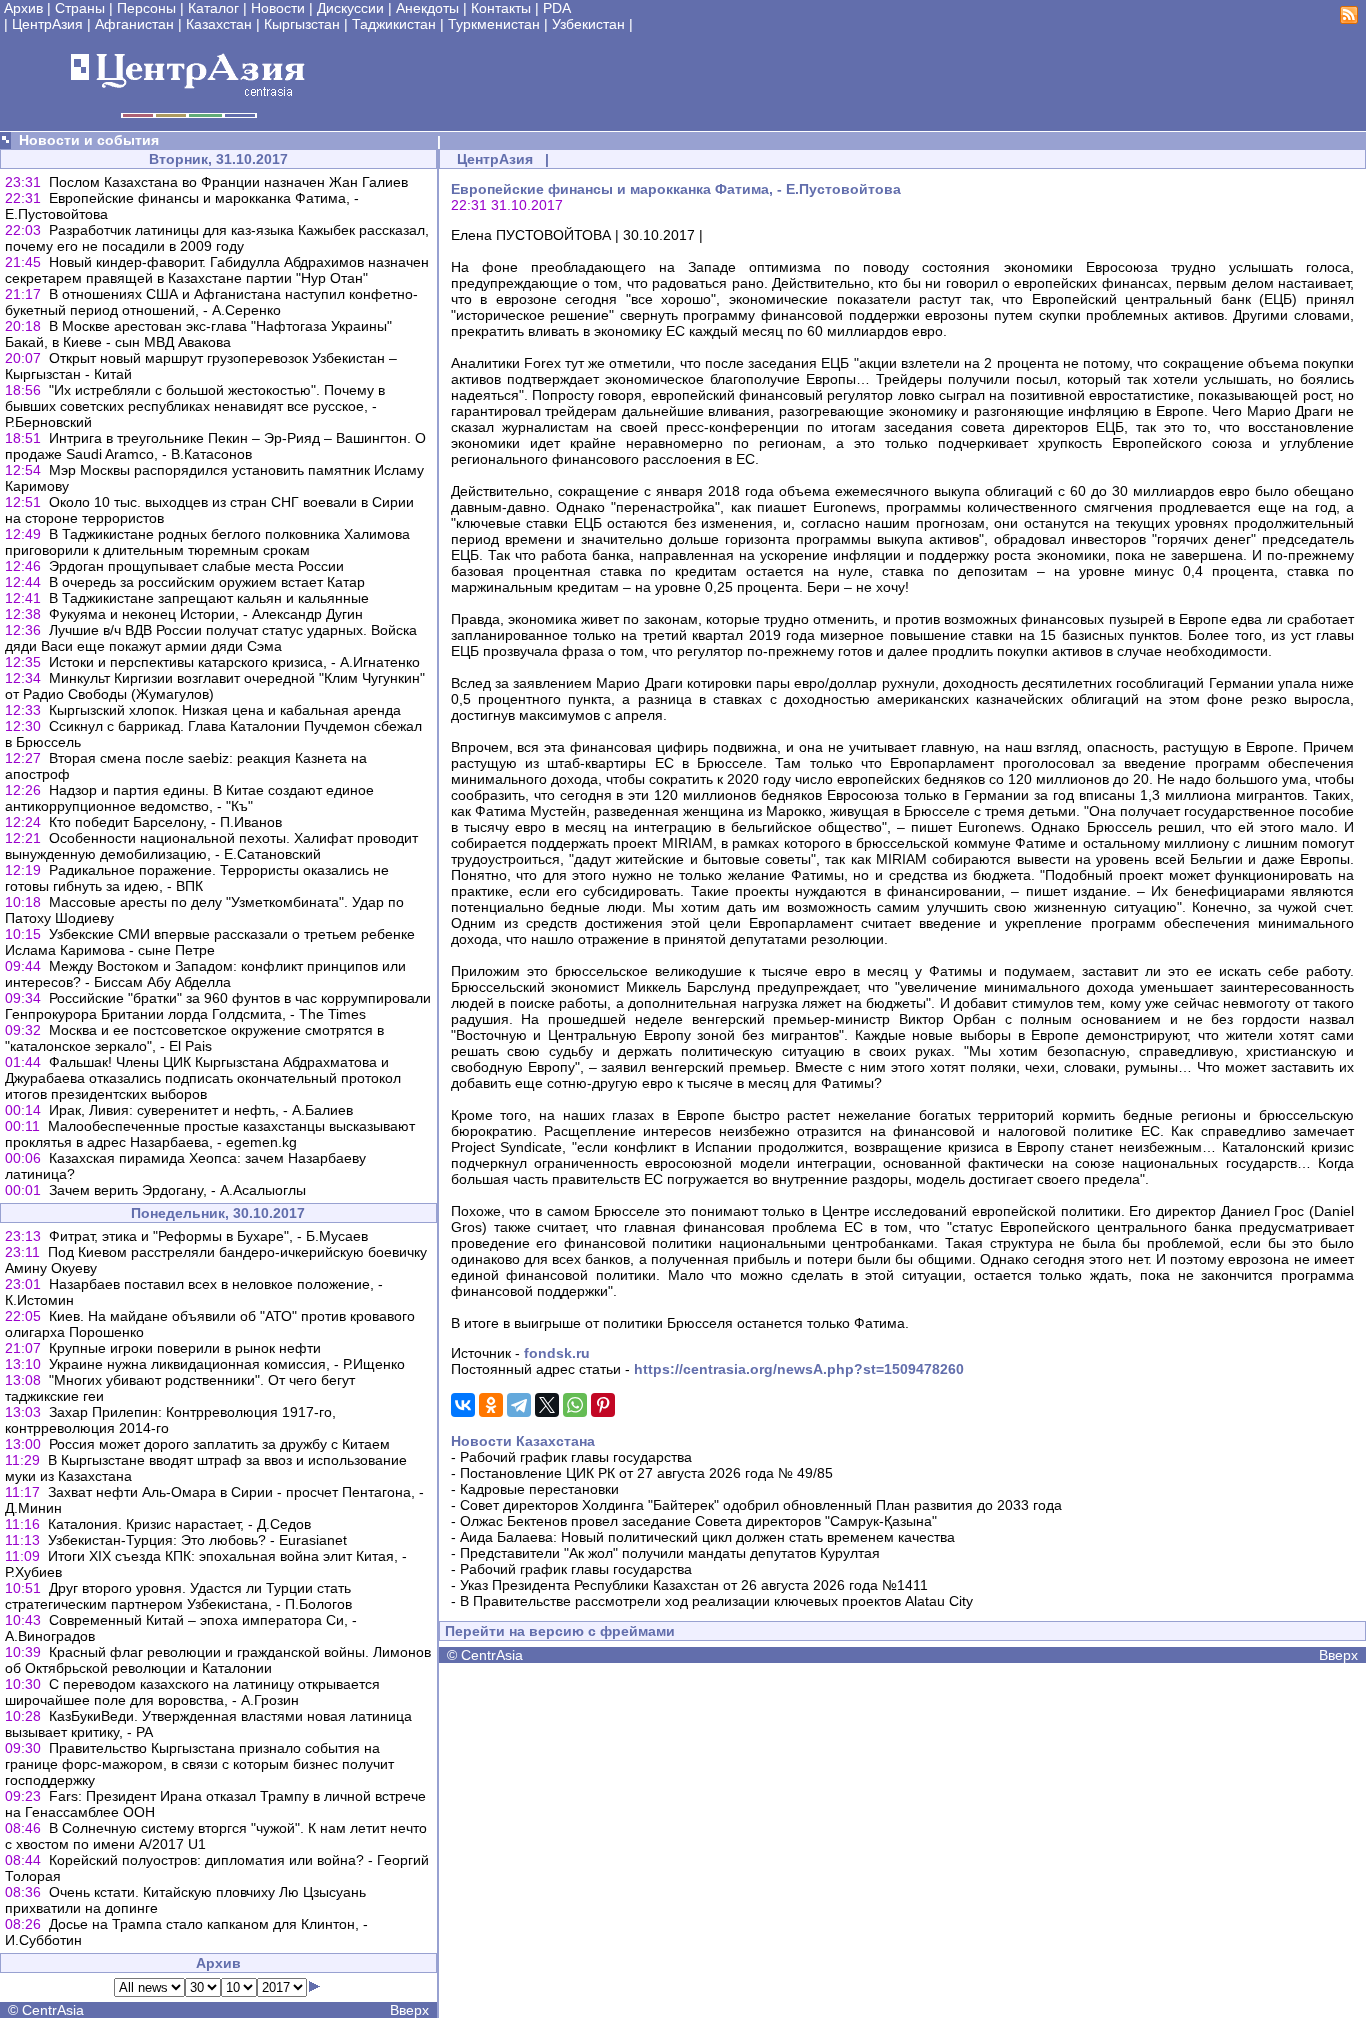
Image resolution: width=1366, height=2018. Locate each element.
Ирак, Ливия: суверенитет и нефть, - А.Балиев (201, 1110)
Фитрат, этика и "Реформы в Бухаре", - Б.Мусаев (208, 1236)
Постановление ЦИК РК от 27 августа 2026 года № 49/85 (646, 1473)
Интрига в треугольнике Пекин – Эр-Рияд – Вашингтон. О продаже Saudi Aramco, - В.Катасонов (215, 446)
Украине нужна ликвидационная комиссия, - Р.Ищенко (227, 1364)
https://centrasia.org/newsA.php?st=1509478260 (799, 1369)
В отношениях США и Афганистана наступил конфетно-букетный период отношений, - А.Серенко (211, 302)
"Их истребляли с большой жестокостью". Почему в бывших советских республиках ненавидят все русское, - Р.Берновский (195, 406)
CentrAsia (53, 2010)
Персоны (146, 8)
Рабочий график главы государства (576, 1457)
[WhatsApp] (575, 1405)
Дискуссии (350, 8)
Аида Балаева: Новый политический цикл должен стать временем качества (707, 1537)
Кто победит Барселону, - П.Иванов (165, 822)
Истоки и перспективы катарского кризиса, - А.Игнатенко (234, 662)
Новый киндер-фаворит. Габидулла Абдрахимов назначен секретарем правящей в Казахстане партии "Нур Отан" (217, 270)
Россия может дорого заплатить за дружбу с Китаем (219, 1444)
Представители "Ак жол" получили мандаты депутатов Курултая (670, 1553)
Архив (23, 8)
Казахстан (219, 24)
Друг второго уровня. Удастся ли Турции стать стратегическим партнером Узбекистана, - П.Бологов (178, 1596)
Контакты (501, 8)
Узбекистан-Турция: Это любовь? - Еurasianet (197, 1540)
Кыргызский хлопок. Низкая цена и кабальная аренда (225, 710)
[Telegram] (519, 1405)
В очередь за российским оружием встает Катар (207, 582)
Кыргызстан (302, 24)
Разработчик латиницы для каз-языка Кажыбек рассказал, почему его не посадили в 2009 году (217, 238)
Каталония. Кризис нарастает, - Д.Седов (179, 1524)
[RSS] (1349, 19)
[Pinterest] (603, 1405)
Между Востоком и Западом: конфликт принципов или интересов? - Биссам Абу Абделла (205, 974)
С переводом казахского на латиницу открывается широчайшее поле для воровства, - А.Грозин (192, 1692)
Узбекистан (588, 24)
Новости (278, 8)
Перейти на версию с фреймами (560, 1631)
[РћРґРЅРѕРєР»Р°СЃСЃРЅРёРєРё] (491, 1405)
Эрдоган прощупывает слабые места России (196, 566)
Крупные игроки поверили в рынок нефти (185, 1348)
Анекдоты (427, 8)
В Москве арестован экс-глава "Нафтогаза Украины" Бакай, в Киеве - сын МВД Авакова (198, 334)
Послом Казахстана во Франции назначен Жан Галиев (228, 182)
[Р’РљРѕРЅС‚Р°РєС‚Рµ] (463, 1405)
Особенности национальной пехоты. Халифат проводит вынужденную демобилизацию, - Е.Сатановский (211, 846)
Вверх (409, 2010)
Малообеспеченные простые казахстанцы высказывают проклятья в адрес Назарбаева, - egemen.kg (210, 1134)
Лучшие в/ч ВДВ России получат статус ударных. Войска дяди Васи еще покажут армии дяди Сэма (211, 638)
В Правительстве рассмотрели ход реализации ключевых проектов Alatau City (716, 1601)
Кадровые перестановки (539, 1489)
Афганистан (134, 24)
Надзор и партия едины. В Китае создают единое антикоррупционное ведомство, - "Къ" (189, 798)
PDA (557, 8)
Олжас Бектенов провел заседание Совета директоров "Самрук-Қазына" (698, 1521)
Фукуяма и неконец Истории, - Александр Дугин (206, 614)
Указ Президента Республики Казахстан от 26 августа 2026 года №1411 (694, 1585)
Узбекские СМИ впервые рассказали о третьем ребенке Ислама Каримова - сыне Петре (210, 942)
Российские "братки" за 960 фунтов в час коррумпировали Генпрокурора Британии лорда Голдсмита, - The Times (218, 1006)
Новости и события (89, 140)
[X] (547, 1405)
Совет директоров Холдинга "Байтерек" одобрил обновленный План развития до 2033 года (761, 1505)
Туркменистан (494, 24)
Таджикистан (394, 24)
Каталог (213, 8)
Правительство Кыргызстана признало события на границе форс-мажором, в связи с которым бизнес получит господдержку (199, 1764)
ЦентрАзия (47, 24)
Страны (80, 8)
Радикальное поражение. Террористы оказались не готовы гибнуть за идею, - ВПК (197, 878)
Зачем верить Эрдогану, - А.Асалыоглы (177, 1190)
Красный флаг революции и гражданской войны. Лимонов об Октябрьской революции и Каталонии (218, 1660)
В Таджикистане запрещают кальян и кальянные (209, 598)
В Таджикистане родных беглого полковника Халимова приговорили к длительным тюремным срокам (207, 542)
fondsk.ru (557, 1353)
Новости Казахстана (523, 1441)
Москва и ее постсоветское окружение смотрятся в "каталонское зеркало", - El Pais (194, 1038)
